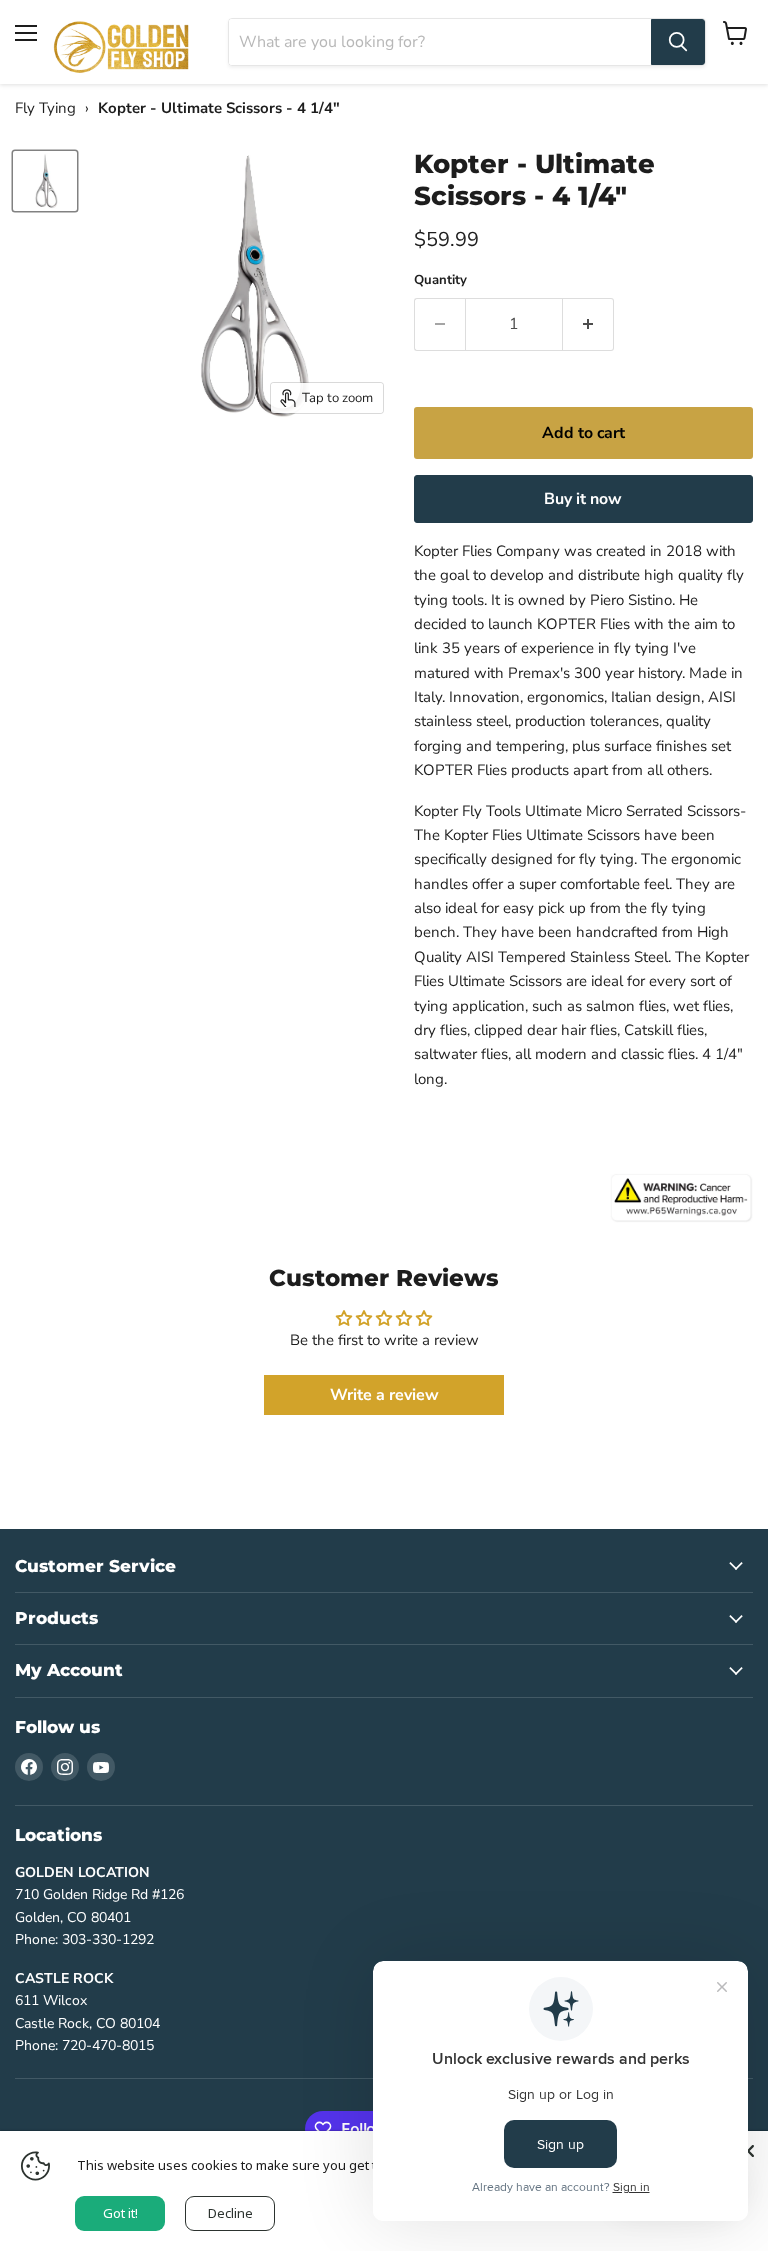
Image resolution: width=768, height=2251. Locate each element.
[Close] (748, 2151)
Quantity (440, 280)
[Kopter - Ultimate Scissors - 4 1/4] (45, 181)
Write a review (384, 1395)
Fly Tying (45, 108)
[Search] (678, 42)
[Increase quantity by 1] (588, 324)
